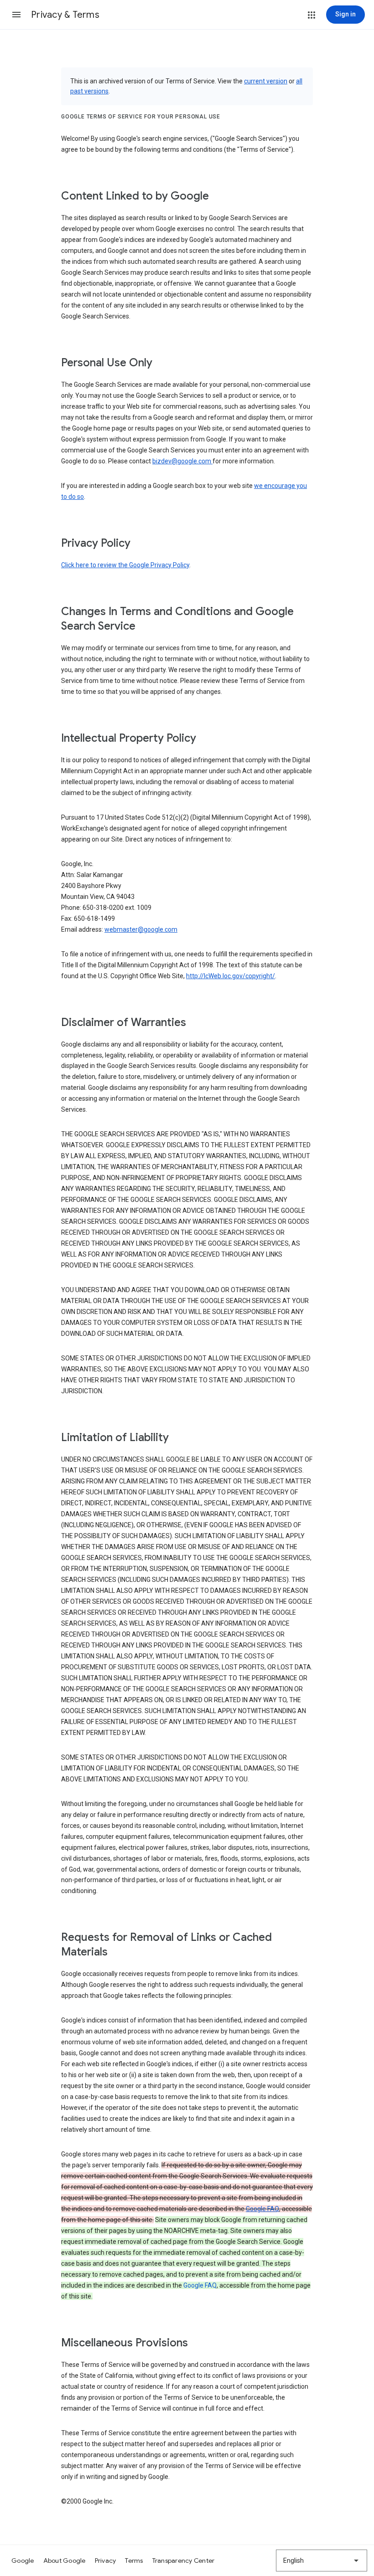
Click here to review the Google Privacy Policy (125, 565)
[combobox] (322, 2561)
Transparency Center (184, 2561)
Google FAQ (262, 2209)
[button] (16, 15)
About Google (65, 2561)
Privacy (106, 2561)
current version (266, 81)
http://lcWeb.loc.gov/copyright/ (231, 976)
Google (23, 2561)
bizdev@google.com (182, 461)
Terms (134, 2561)
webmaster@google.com (141, 929)
